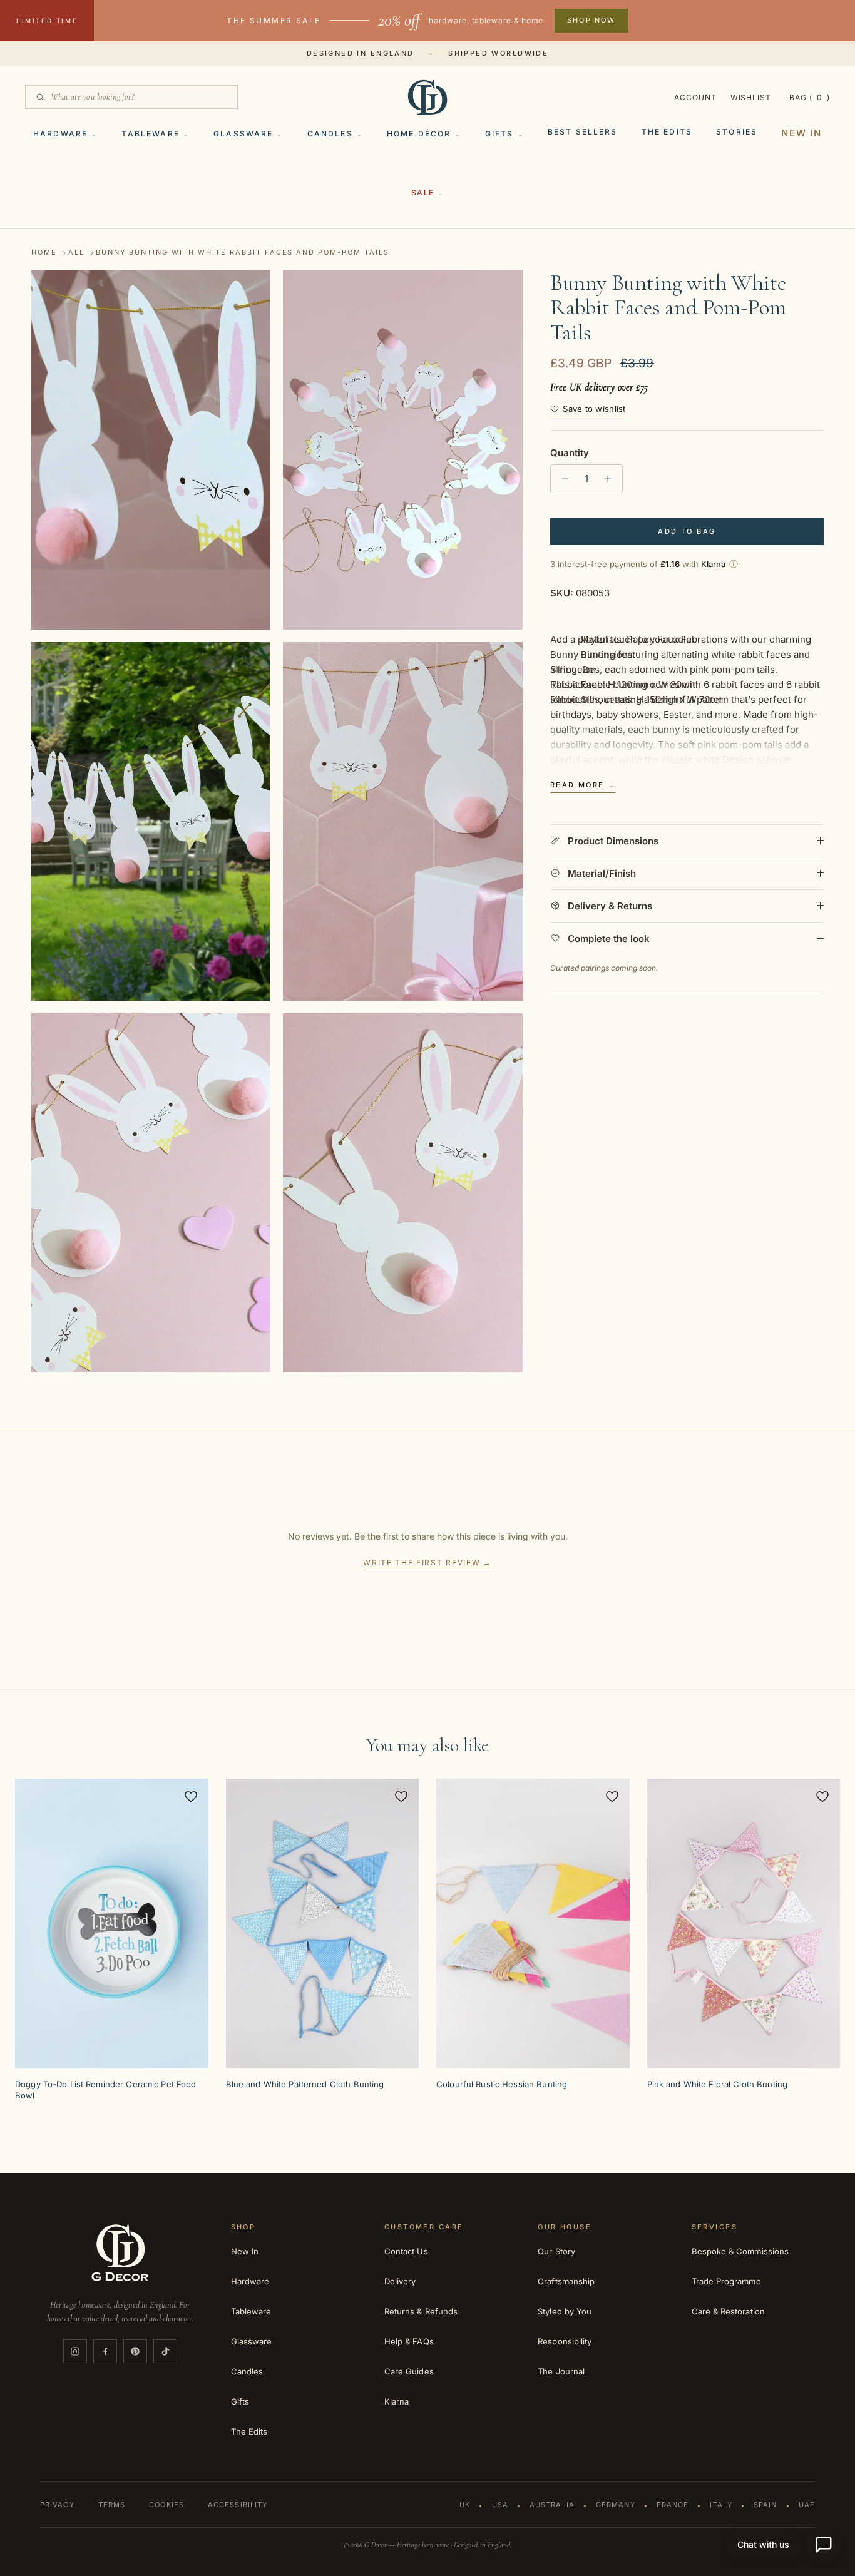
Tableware (150, 134)
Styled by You (565, 2311)
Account (695, 97)
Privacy (57, 2505)
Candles (330, 134)
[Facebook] (105, 2351)
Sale (423, 192)
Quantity (570, 453)
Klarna (397, 2401)
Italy (721, 2505)
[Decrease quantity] (562, 479)
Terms (112, 2505)
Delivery (400, 2281)
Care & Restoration (728, 2311)
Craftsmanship (566, 2281)
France (673, 2505)
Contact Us (406, 2251)
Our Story (556, 2251)
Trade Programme (726, 2281)
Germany (616, 2505)
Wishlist (751, 97)
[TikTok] (165, 2351)
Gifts (499, 134)
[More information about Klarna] (734, 564)
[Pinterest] (135, 2351)
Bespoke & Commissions (740, 2251)
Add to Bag (687, 531)
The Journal (561, 2371)
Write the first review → (427, 1562)
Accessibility (238, 2505)
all (76, 253)
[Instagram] (75, 2351)
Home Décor (419, 134)
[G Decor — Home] (427, 97)
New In (801, 133)
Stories (737, 132)
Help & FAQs (409, 2341)
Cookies (166, 2505)
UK (465, 2505)
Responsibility (565, 2341)
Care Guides (409, 2371)
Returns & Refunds (421, 2311)
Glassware (243, 134)
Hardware (60, 134)
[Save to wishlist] (191, 1796)
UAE (807, 2505)
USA (500, 2505)
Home (44, 253)
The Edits (667, 132)
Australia (552, 2505)
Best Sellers (583, 132)
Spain (765, 2505)
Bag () (810, 97)
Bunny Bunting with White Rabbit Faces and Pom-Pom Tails (243, 253)
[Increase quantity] (611, 479)
